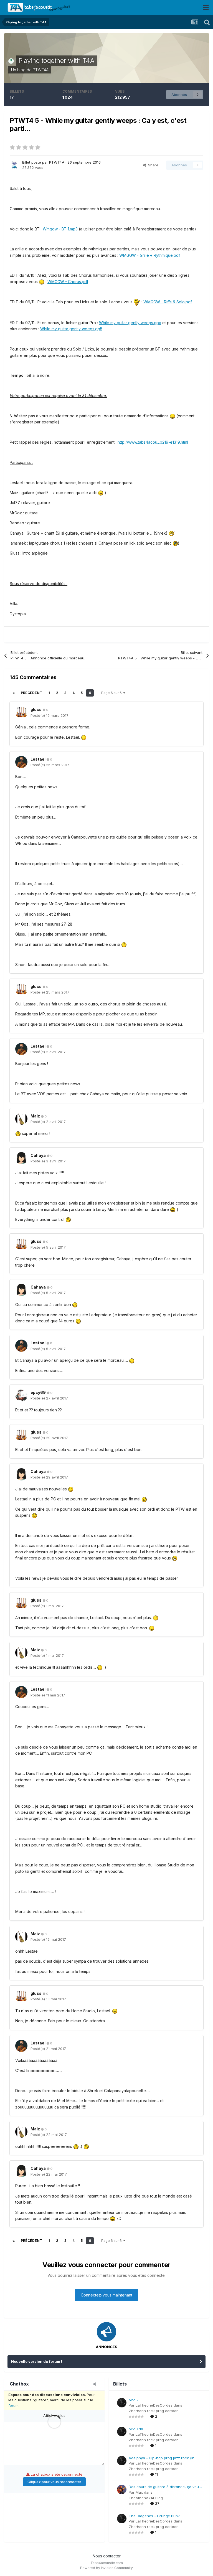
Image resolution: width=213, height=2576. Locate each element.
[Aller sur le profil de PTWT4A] (14, 164)
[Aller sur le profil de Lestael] (21, 762)
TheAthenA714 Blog (146, 2498)
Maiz (35, 1116)
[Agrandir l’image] (84, 737)
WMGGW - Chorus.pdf (68, 282)
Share (152, 165)
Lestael (38, 759)
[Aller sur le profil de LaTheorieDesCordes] (122, 2403)
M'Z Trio (136, 2429)
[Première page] (14, 693)
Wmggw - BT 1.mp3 (60, 229)
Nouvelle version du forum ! (37, 2361)
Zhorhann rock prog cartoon (154, 2411)
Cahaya (38, 1155)
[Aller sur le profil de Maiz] (21, 1119)
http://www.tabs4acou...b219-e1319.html (153, 442)
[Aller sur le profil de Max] (122, 2489)
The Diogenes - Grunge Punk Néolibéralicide (154, 2516)
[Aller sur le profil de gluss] (21, 712)
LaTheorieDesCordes (154, 2405)
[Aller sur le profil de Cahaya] (21, 1158)
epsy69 (38, 1392)
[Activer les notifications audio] (96, 2384)
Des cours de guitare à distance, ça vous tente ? (165, 2487)
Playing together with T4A (57, 61)
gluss (36, 709)
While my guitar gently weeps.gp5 (71, 329)
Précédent (31, 693)
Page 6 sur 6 (112, 693)
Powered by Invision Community (106, 2568)
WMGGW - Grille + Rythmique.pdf (150, 255)
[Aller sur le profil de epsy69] (21, 1395)
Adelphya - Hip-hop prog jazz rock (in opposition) (162, 2458)
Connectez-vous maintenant (106, 2295)
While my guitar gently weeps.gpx (130, 323)
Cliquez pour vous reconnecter (54, 2482)
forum (13, 2405)
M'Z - (133, 2400)
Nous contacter (107, 2556)
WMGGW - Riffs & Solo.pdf (168, 302)
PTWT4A (41, 70)
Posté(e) (50, 715)
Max (139, 2492)
